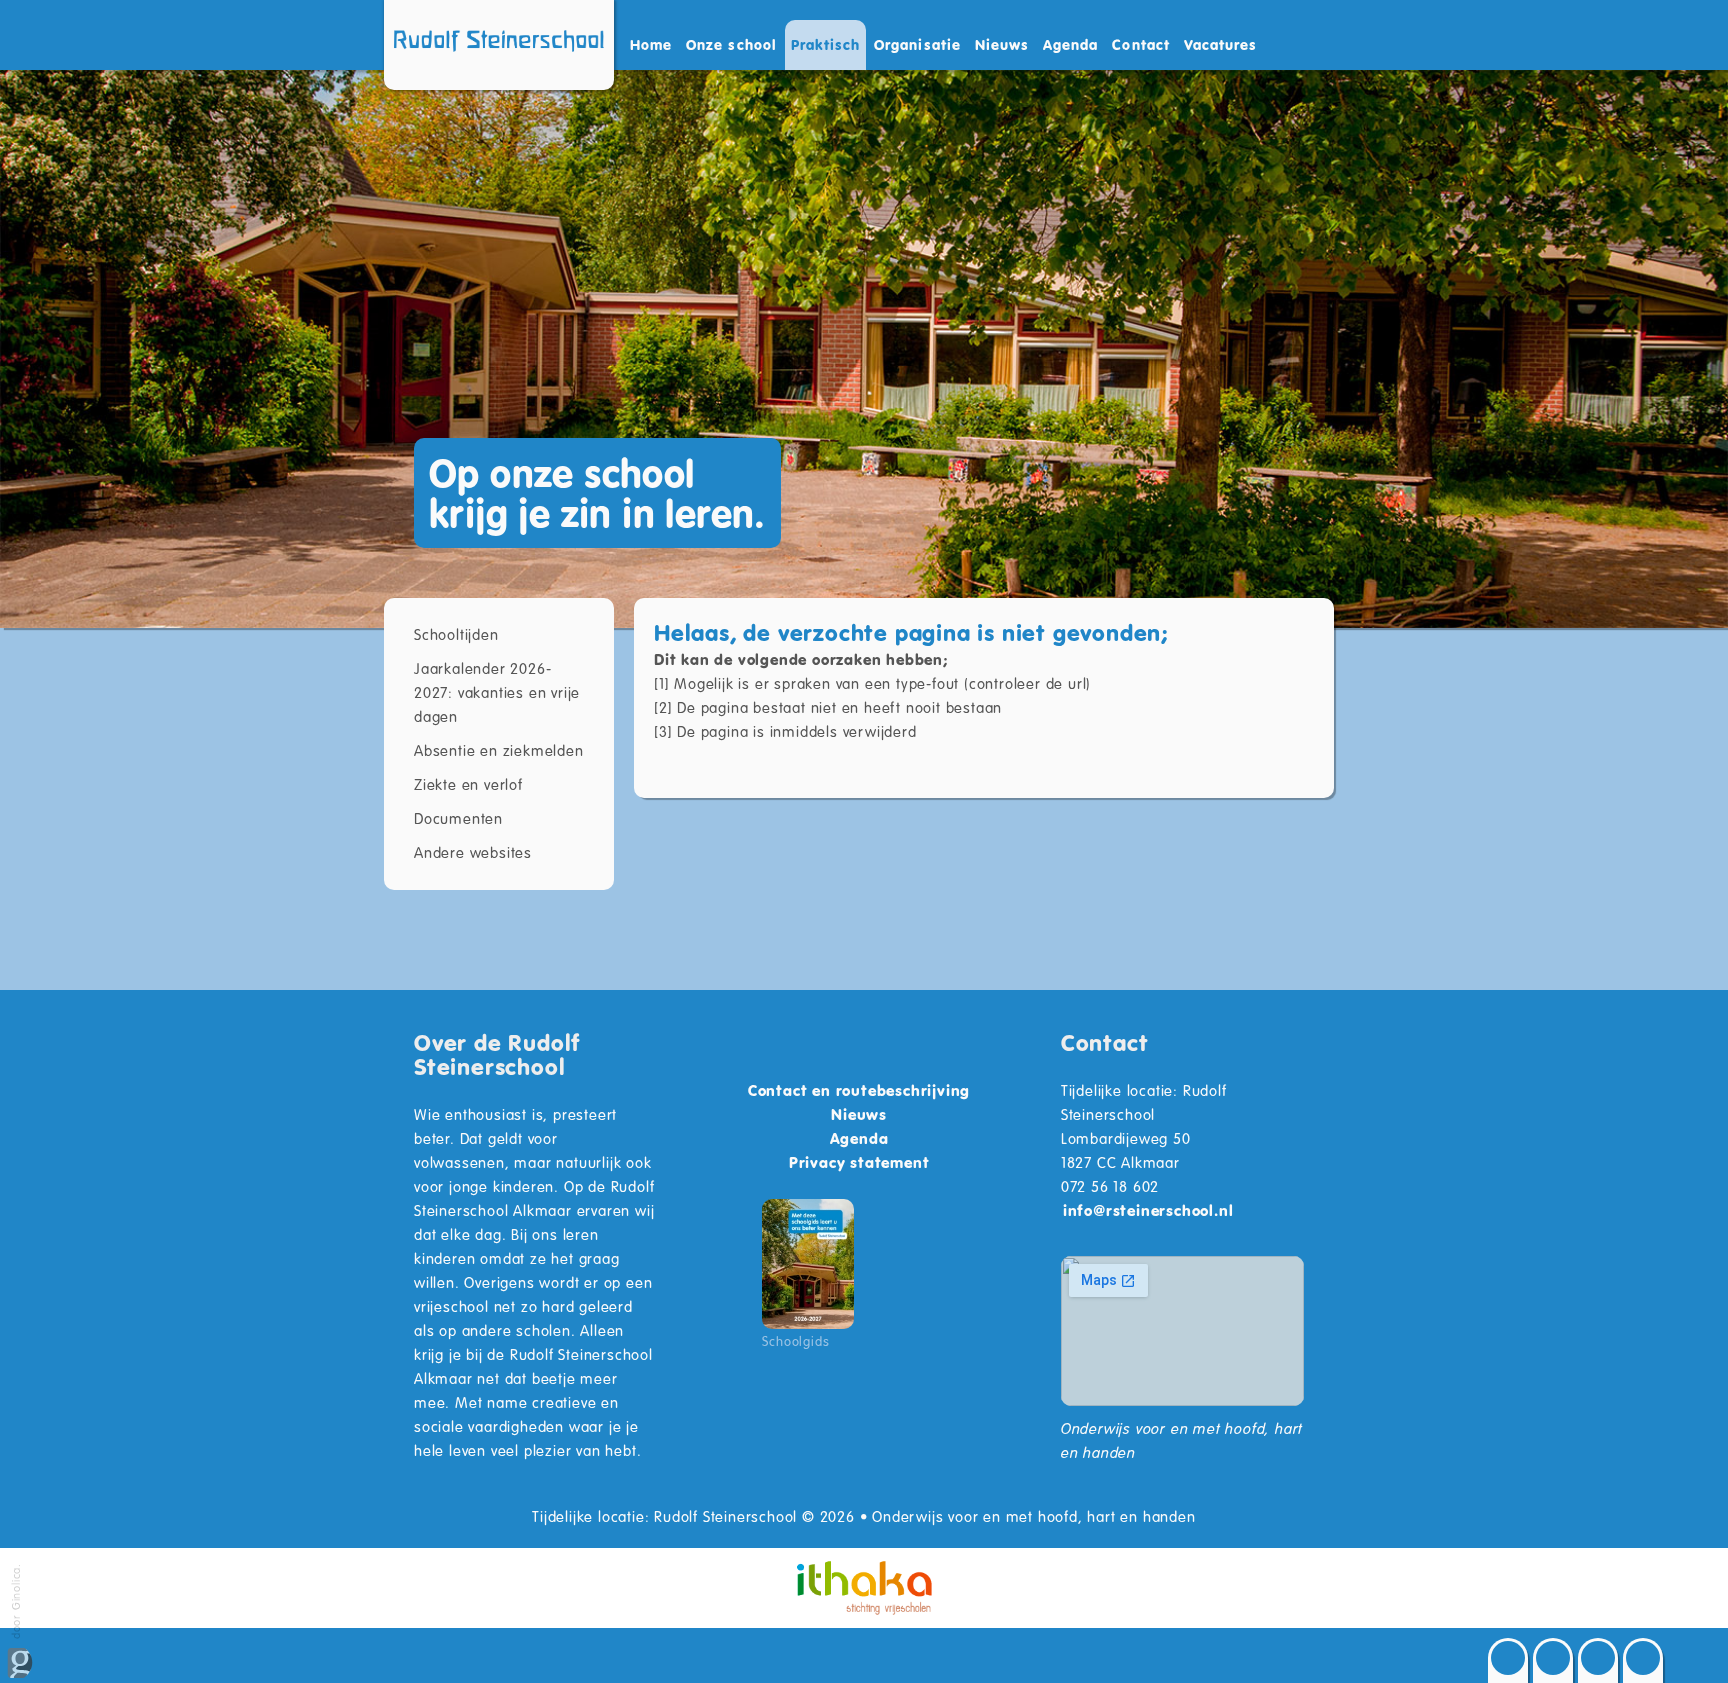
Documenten (458, 818)
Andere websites (473, 852)
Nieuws (1002, 44)
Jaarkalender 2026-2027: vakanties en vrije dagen (497, 692)
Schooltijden (456, 634)
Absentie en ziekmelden (499, 750)
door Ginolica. (15, 1603)
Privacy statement (859, 1162)
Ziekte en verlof (468, 784)
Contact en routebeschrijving (859, 1090)
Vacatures (1220, 44)
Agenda (1070, 44)
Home (651, 44)
